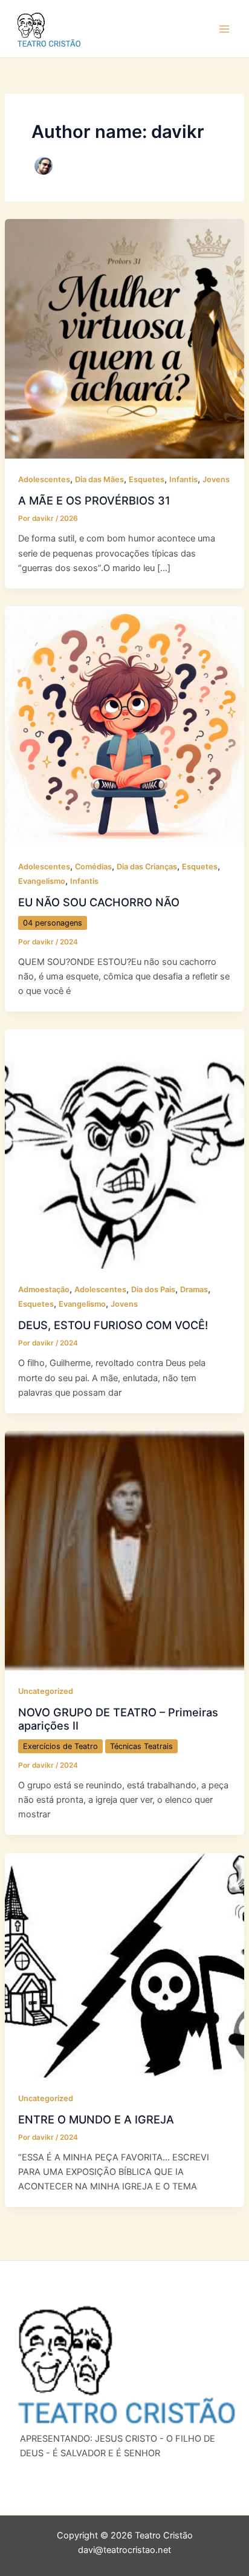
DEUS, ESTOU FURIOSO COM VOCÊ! (113, 1325)
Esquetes (147, 479)
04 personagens (53, 923)
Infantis (183, 479)
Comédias (93, 867)
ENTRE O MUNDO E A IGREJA (96, 2119)
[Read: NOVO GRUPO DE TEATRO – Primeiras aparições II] (124, 1550)
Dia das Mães (99, 479)
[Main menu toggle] (224, 29)
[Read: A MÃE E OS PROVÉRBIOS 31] (124, 338)
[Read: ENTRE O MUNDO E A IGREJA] (124, 1964)
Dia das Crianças (147, 867)
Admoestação (44, 1290)
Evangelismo (42, 881)
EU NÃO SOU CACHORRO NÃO (99, 902)
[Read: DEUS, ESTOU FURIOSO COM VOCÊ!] (124, 1148)
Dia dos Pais (153, 1290)
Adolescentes (44, 479)
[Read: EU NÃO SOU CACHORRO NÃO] (124, 725)
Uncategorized (46, 1691)
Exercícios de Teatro (60, 1746)
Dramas (194, 1290)
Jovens (216, 479)
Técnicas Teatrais (141, 1746)
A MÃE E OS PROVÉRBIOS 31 (94, 500)
